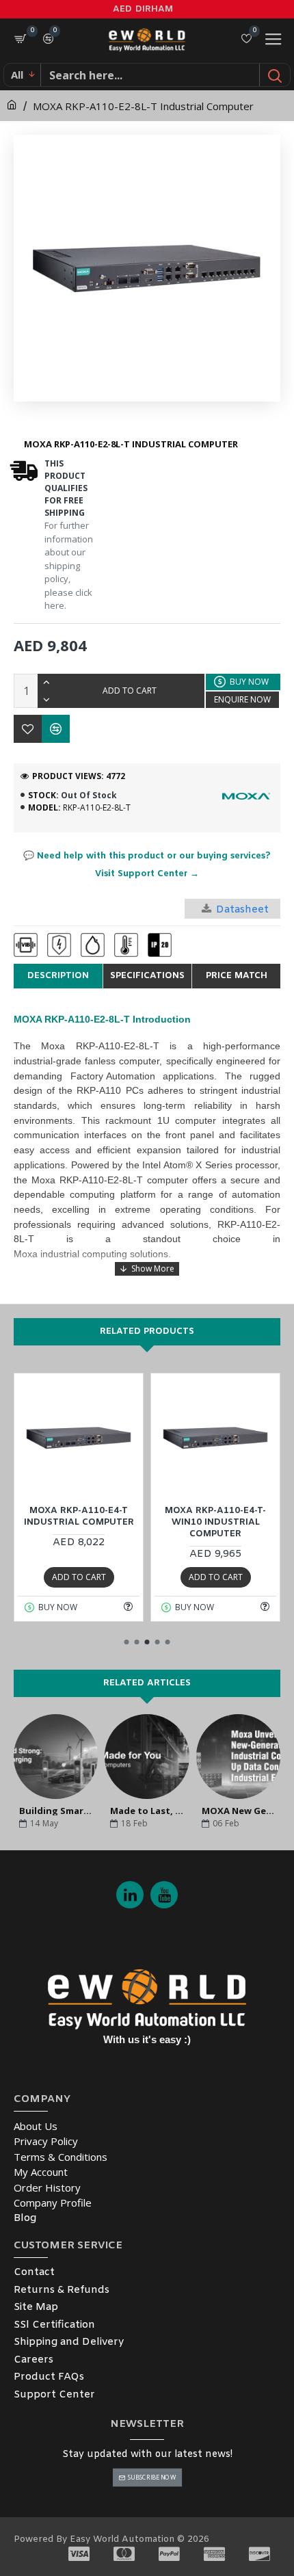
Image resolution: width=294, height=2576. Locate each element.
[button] (127, 1642)
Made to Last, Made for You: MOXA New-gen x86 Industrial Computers (147, 1810)
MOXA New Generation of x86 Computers (238, 1810)
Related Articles (147, 1683)
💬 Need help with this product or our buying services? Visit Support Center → (147, 865)
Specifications (147, 976)
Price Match (237, 976)
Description (58, 976)
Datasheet (242, 910)
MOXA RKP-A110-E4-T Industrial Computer (79, 1517)
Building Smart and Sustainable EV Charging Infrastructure (56, 1810)
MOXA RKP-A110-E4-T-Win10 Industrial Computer (215, 1523)
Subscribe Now (151, 2477)
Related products (147, 1331)
